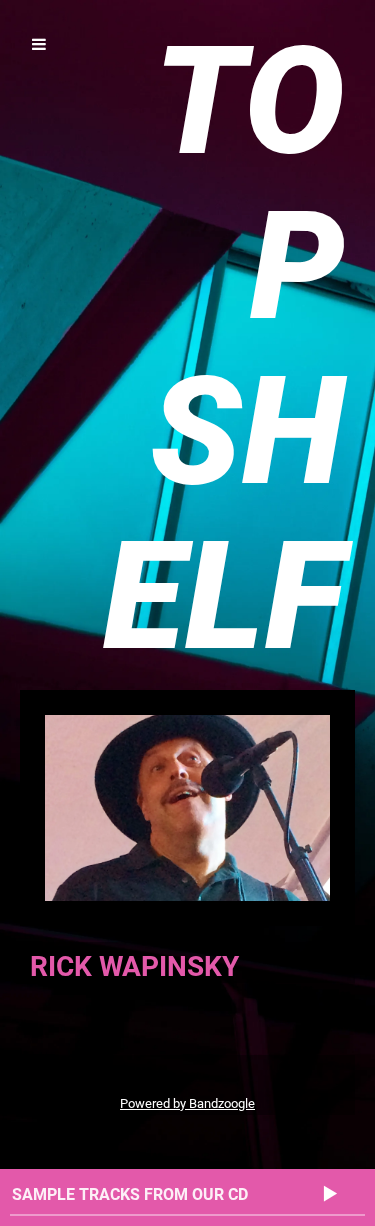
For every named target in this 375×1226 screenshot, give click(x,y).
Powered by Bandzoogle (187, 1103)
